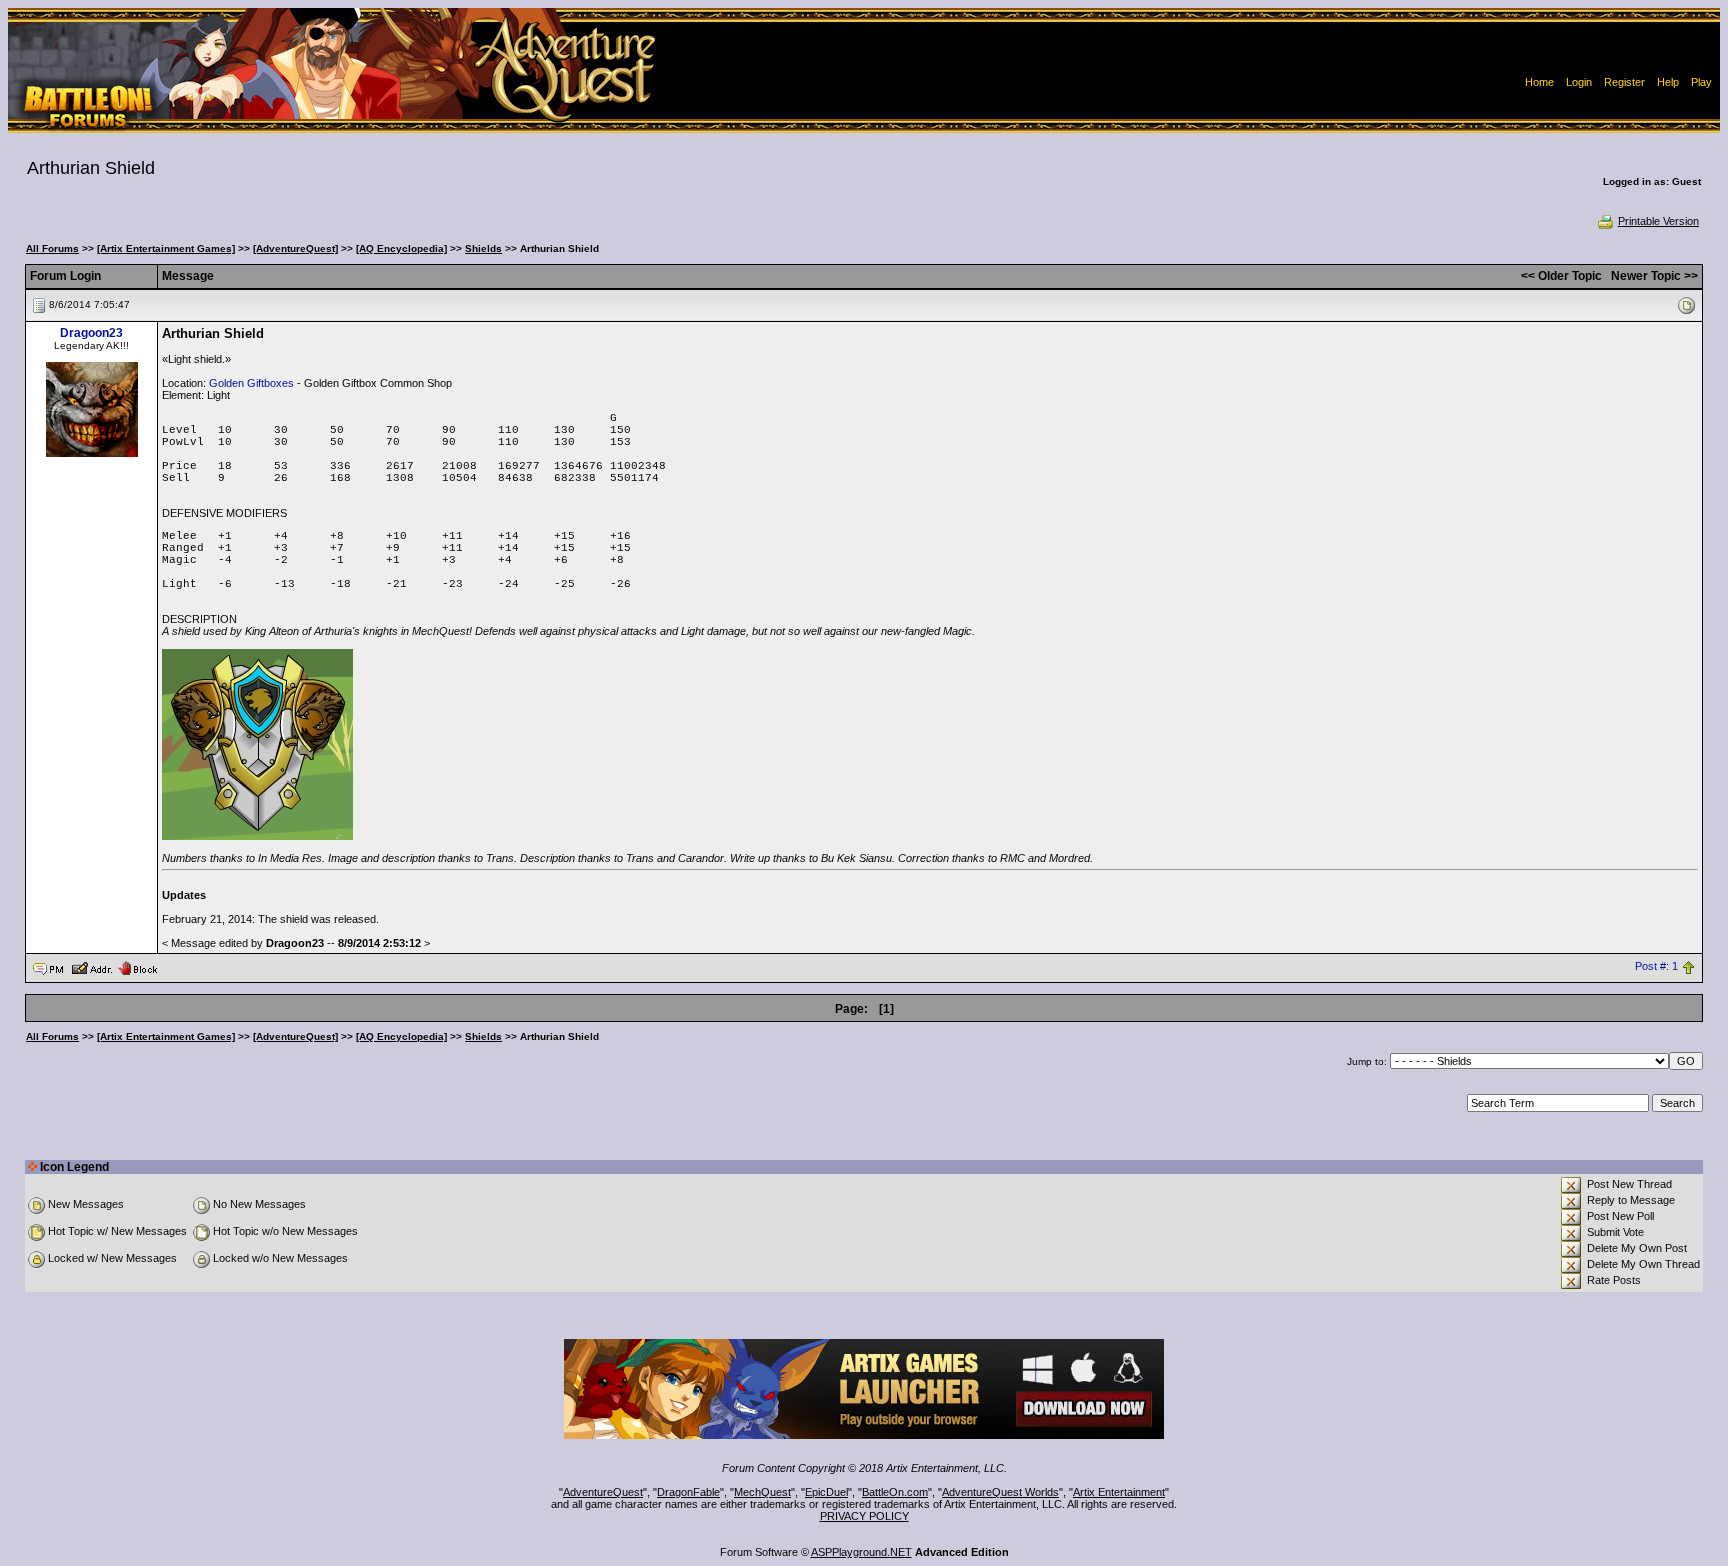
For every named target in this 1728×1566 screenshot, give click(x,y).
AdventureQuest (603, 1492)
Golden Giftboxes (251, 383)
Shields (483, 248)
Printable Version (1658, 221)
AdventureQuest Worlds (1000, 1492)
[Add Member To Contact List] (91, 967)
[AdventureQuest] (295, 248)
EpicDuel (826, 1492)
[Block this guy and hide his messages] (137, 967)
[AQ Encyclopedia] (401, 248)
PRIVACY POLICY (864, 1516)
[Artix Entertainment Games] (166, 248)
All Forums (52, 248)
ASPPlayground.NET (861, 1552)
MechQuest (762, 1492)
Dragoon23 (91, 333)
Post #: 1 (1656, 967)
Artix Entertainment (1119, 1492)
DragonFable (688, 1492)
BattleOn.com (895, 1492)
